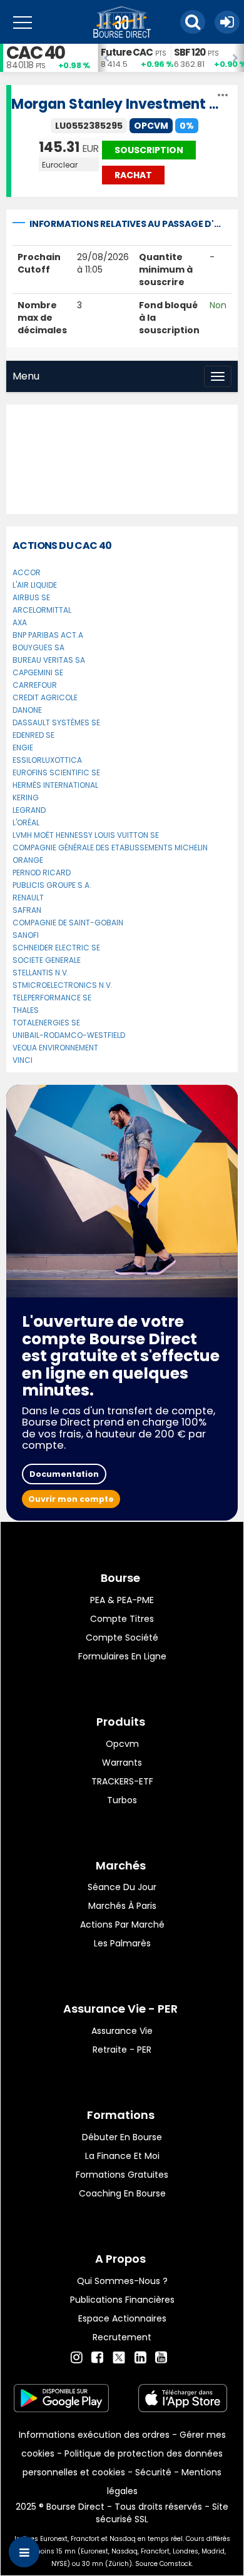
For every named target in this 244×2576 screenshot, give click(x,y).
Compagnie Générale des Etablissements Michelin (110, 848)
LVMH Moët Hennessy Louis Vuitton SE (86, 835)
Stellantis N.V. (41, 973)
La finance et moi (122, 2156)
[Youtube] (161, 2358)
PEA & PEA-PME (122, 1600)
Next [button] (238, 58)
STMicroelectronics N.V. (63, 985)
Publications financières (122, 2300)
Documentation (64, 1474)
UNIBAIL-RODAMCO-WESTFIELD (69, 1035)
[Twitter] (119, 2356)
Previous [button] (104, 58)
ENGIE (23, 747)
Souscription (149, 150)
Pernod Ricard (42, 873)
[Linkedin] (140, 2358)
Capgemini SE (38, 672)
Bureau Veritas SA (49, 660)
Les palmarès (122, 1943)
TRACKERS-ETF (122, 1781)
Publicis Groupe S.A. (52, 885)
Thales (26, 1010)
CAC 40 (35, 53)
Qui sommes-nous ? (122, 2281)
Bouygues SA (38, 647)
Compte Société (122, 1638)
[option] (134, 58)
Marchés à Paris (122, 1906)
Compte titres (122, 1619)
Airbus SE (31, 597)
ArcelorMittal (42, 610)
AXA (20, 622)
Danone (27, 710)
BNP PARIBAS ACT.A (48, 635)
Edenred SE (33, 735)
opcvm (122, 1744)
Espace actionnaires (122, 2318)
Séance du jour (122, 1887)
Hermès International (55, 785)
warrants (122, 1763)
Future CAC (127, 52)
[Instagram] (77, 2358)
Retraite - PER (122, 2050)
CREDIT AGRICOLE (45, 697)
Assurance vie (122, 2031)
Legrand (29, 810)
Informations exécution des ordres (94, 2435)
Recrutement (122, 2337)
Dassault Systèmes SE (56, 722)
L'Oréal (26, 823)
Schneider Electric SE (56, 948)
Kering (26, 797)
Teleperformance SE (52, 998)
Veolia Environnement (55, 1048)
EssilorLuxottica (47, 760)
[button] (193, 22)
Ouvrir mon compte (71, 1499)
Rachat (133, 175)
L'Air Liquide (35, 585)
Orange (28, 860)
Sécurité (153, 2472)
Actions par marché (122, 1924)
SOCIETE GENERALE (47, 960)
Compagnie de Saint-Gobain (68, 923)
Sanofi (26, 935)
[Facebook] (97, 2358)
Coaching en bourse (122, 2193)
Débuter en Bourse (122, 2137)
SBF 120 (190, 52)
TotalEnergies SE (46, 1023)
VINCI (23, 1060)
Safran (27, 910)
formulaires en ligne (122, 1656)
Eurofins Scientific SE (56, 772)
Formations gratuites (122, 2175)
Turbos (122, 1800)
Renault (28, 898)
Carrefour (35, 685)
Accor (27, 572)
